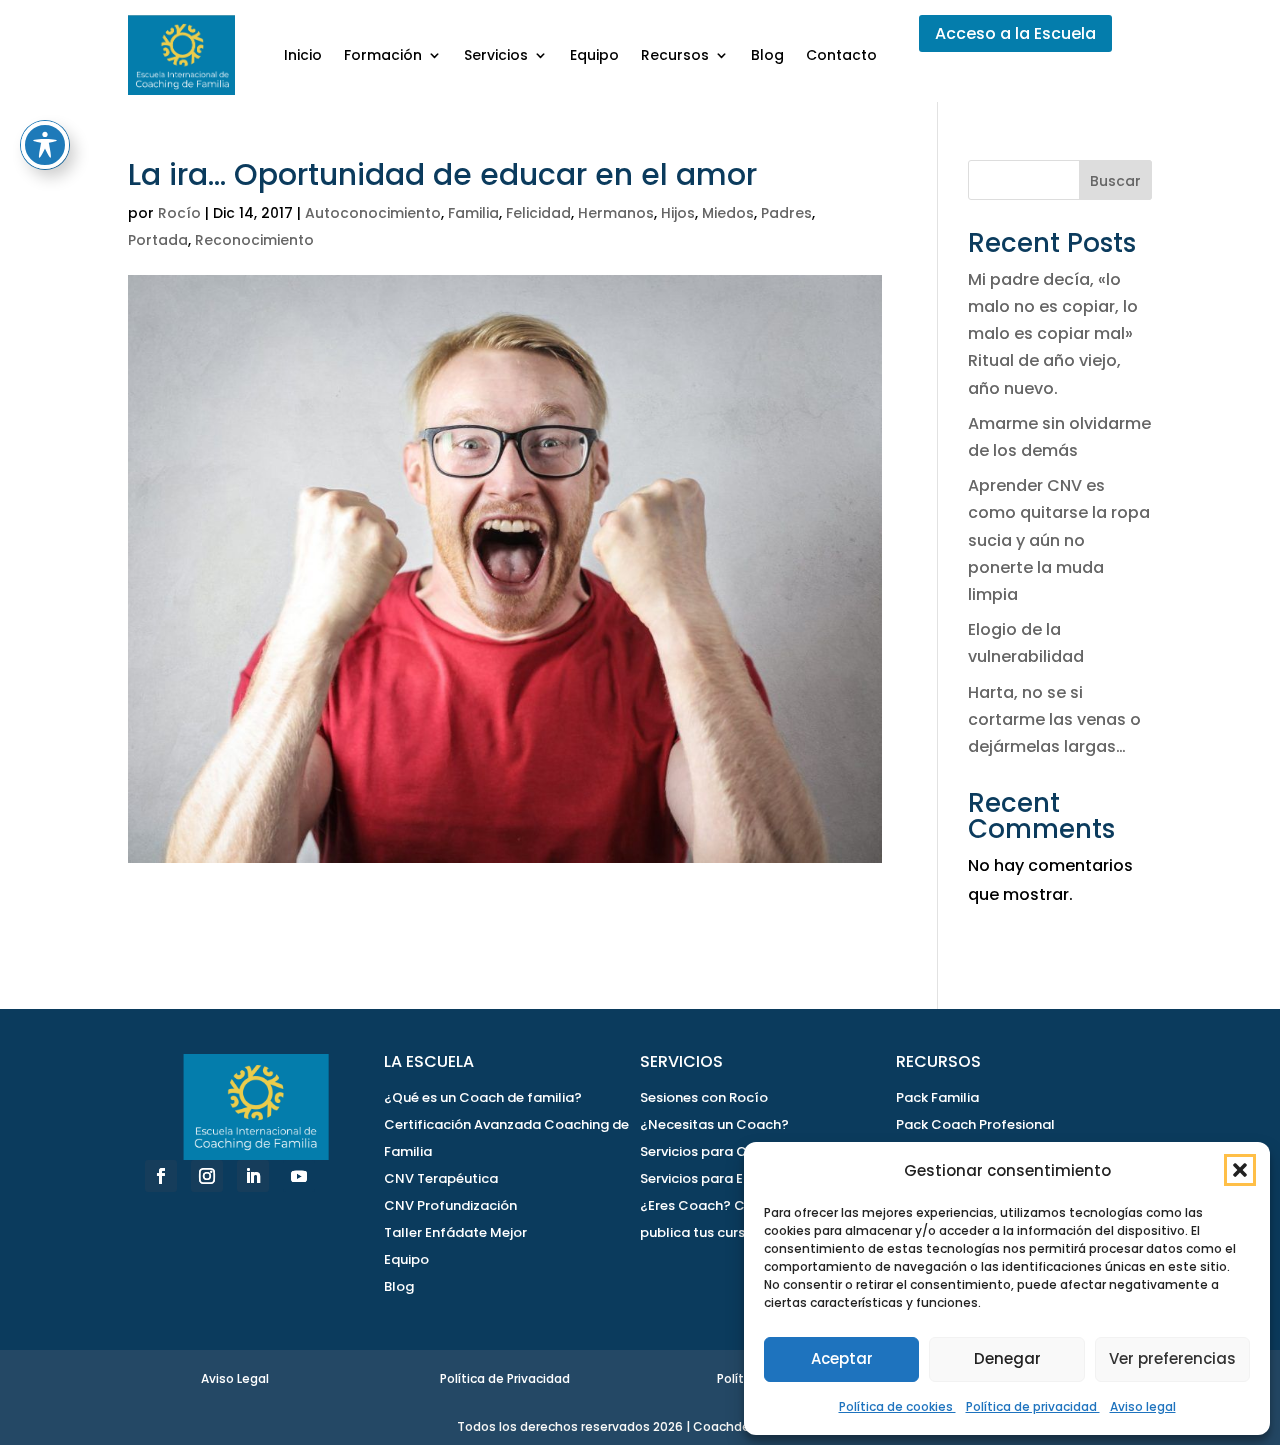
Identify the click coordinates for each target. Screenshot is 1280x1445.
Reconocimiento (254, 240)
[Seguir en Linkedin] (253, 1176)
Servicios (496, 55)
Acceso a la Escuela (1015, 33)
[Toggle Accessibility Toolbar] (45, 145)
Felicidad (538, 213)
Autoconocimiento (373, 213)
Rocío (179, 213)
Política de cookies (897, 1406)
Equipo (594, 55)
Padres (786, 213)
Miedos (728, 213)
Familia (473, 213)
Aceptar (842, 1358)
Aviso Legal (235, 1378)
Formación (383, 55)
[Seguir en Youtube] (299, 1176)
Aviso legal (1143, 1406)
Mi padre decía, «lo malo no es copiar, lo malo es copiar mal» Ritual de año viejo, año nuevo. (1053, 334)
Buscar (1115, 181)
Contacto (841, 55)
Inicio (303, 55)
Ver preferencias (1172, 1358)
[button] (1240, 1170)
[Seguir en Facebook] (161, 1176)
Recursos (675, 55)
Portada (158, 240)
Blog (767, 55)
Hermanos (616, 213)
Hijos (678, 213)
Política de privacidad (1033, 1406)
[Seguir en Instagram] (207, 1176)
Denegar (1007, 1358)
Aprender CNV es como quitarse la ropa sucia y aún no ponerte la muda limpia (1059, 540)
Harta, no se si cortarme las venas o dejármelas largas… (1054, 719)
